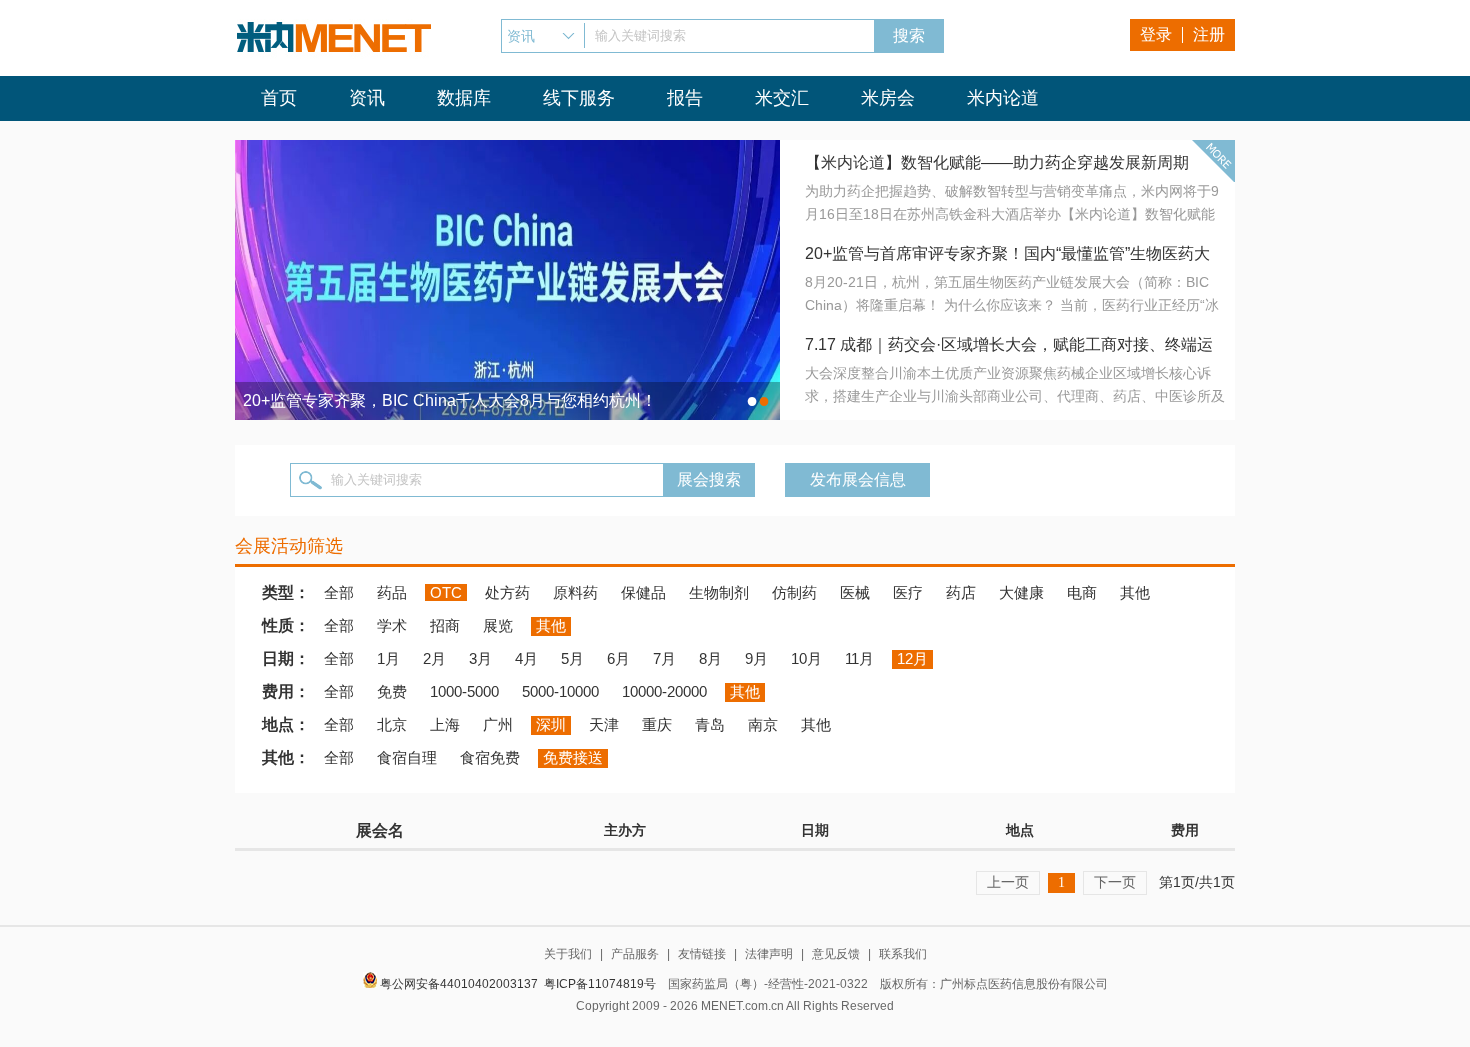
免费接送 (573, 757)
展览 (498, 625)
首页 (279, 98)
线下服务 (579, 98)
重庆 (657, 724)
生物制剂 (719, 592)
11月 (859, 658)
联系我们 (903, 954)
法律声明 (769, 954)
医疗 (908, 592)
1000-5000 (464, 691)
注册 (1209, 34)
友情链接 (702, 954)
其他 (1135, 592)
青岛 (710, 724)
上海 (445, 724)
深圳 (551, 724)
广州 (498, 724)
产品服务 (635, 954)
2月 (434, 658)
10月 (806, 658)
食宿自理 (407, 757)
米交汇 (782, 98)
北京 (392, 724)
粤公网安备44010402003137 (459, 984)
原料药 (575, 592)
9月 (756, 658)
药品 (392, 592)
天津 (604, 724)
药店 (961, 592)
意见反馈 (836, 954)
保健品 (643, 592)
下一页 (1115, 882)
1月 (388, 658)
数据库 (464, 98)
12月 (912, 658)
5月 (572, 658)
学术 (392, 625)
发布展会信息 (858, 479)
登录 (1156, 34)
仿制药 (794, 592)
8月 (710, 658)
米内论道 (1003, 98)
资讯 (367, 98)
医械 (855, 592)
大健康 (1021, 592)
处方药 (507, 592)
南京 (763, 724)
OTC (446, 592)
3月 (480, 658)
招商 (445, 625)
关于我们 (568, 954)
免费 (392, 691)
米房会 (888, 98)
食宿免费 (490, 757)
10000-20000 (664, 691)
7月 (664, 658)
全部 (339, 592)
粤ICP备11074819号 (600, 984)
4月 (526, 658)
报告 (685, 98)
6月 (618, 658)
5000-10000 (560, 691)
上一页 (1008, 882)
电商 (1082, 592)
